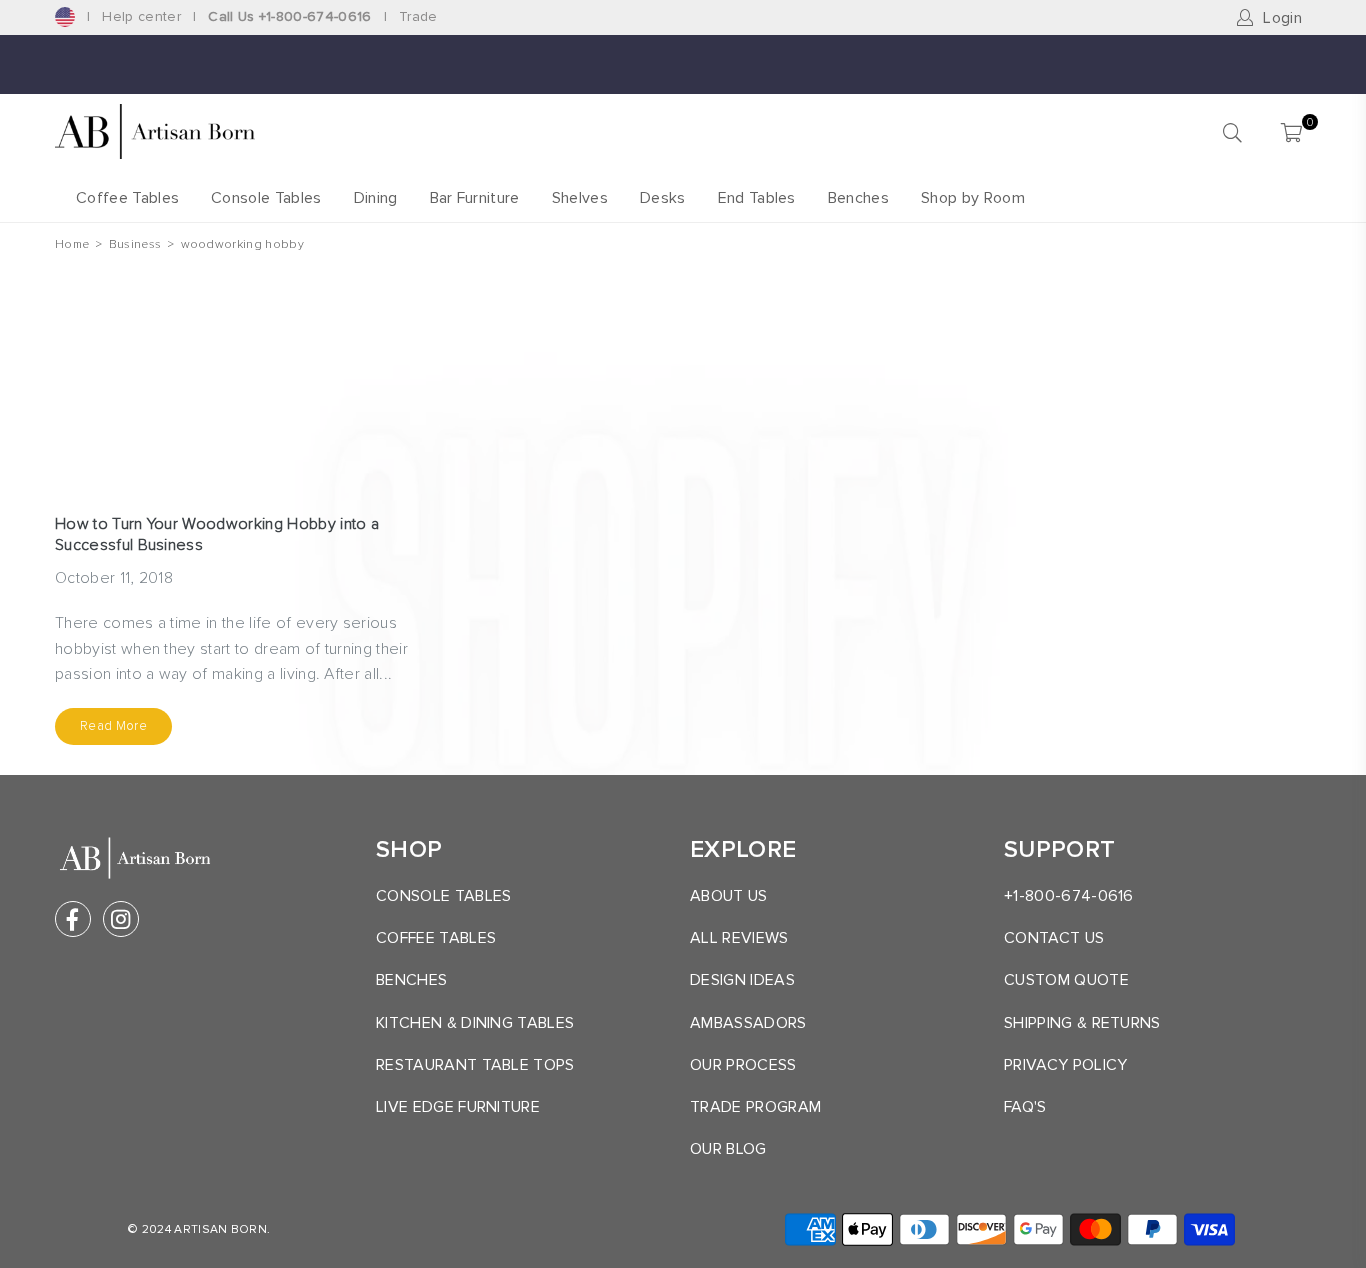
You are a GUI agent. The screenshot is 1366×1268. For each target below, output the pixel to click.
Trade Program (755, 1107)
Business (135, 244)
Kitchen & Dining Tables (475, 1023)
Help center (141, 16)
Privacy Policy (1065, 1065)
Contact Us (1054, 938)
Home (72, 244)
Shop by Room (973, 198)
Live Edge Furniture (458, 1107)
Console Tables (266, 198)
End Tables (757, 198)
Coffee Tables (127, 198)
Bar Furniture (475, 198)
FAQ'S (1025, 1107)
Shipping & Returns (1082, 1023)
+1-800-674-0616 (1069, 896)
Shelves (580, 198)
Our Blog (728, 1149)
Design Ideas (742, 980)
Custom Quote (1066, 980)
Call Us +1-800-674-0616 (289, 16)
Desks (663, 198)
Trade (418, 16)
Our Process (743, 1065)
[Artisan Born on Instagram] (121, 919)
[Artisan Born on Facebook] (73, 919)
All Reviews (739, 938)
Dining (376, 198)
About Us (729, 896)
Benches (858, 198)
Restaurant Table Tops (475, 1065)
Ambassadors (748, 1023)
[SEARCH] (1232, 132)
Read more (113, 726)
